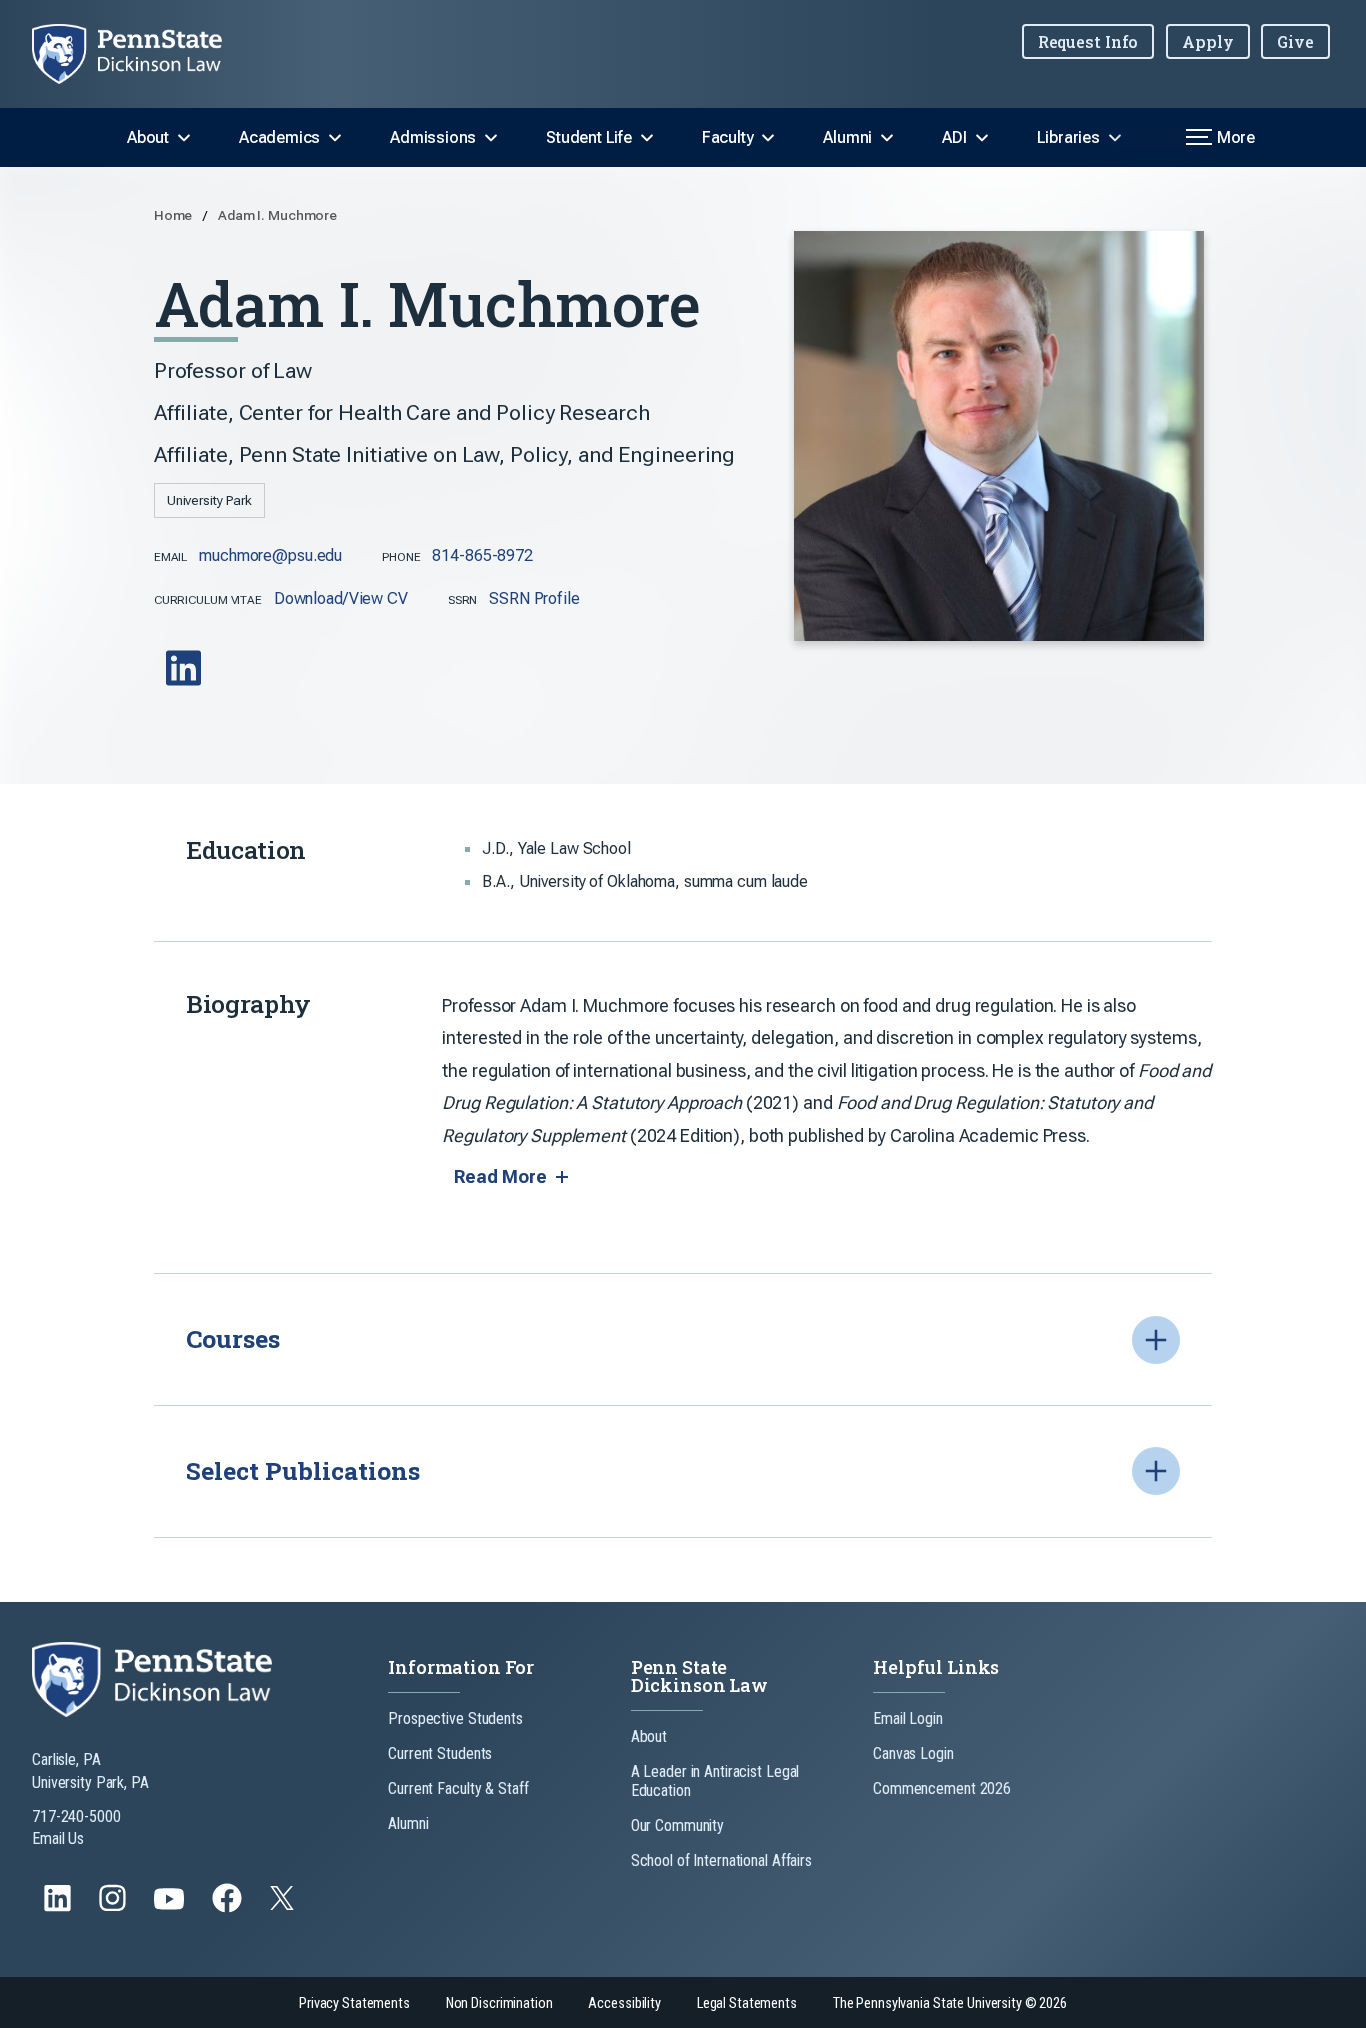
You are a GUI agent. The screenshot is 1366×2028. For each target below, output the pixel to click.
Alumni (847, 137)
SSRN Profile (534, 598)
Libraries (1068, 137)
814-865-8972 (482, 555)
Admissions (433, 137)
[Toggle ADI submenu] (982, 138)
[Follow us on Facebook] (229, 1907)
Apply (1207, 41)
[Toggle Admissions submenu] (491, 138)
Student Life (589, 137)
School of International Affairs (721, 1860)
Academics (279, 137)
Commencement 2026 (942, 1788)
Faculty (728, 137)
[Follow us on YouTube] (171, 1907)
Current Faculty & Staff (458, 1788)
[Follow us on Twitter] (284, 1904)
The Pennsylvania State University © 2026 (950, 2003)
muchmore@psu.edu (270, 555)
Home (174, 215)
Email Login (908, 1718)
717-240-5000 (76, 1816)
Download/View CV (341, 598)
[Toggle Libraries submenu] (1115, 138)
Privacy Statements (354, 2003)
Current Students (440, 1753)
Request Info (1088, 41)
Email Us (58, 1838)
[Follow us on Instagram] (114, 1907)
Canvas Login (913, 1753)
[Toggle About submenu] (184, 138)
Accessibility (624, 2003)
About (148, 137)
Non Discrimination (499, 2003)
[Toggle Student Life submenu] (647, 138)
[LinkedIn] (185, 682)
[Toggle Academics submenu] (335, 138)
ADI (954, 137)
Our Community (677, 1825)
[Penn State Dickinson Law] (143, 54)
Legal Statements (747, 2003)
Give (1295, 41)
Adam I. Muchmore (277, 215)
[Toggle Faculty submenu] (768, 138)
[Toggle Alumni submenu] (887, 138)
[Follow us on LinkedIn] (59, 1907)
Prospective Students (455, 1718)
